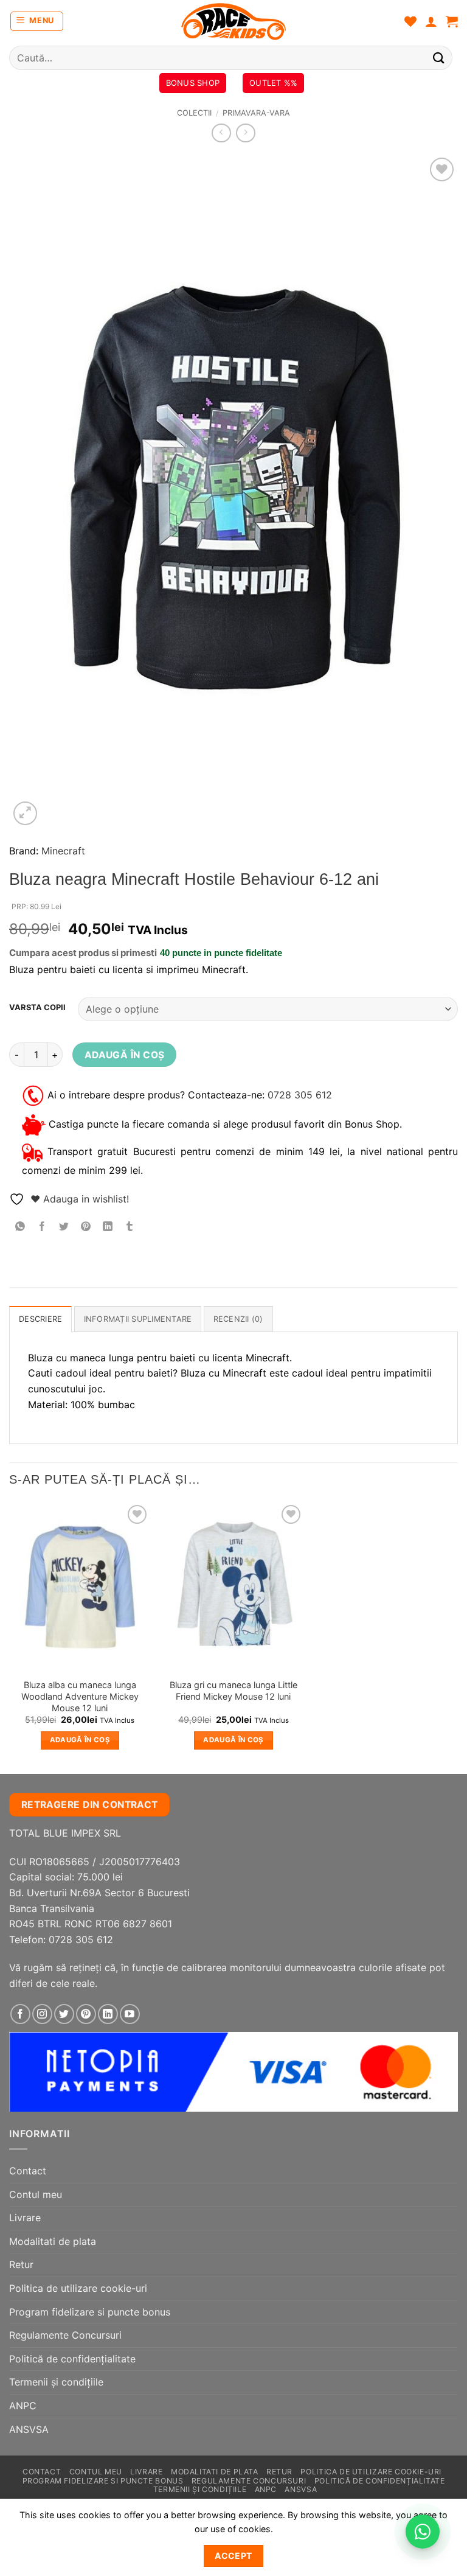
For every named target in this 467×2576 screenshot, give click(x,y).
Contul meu (36, 2194)
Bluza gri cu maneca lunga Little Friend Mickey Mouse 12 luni (233, 1691)
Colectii (194, 113)
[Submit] (439, 58)
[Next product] (221, 133)
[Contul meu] (431, 21)
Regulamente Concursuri (65, 2335)
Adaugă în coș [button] (80, 1740)
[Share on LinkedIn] (108, 1227)
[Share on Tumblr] (130, 1227)
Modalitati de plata (53, 2241)
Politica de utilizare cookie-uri (78, 2288)
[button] (37, 21)
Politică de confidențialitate (72, 2359)
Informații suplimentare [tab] (138, 1319)
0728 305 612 (300, 1095)
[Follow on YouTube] (130, 2014)
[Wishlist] (410, 21)
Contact (28, 2171)
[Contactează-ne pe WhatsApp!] (423, 2532)
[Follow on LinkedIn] (108, 2014)
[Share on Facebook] (42, 1227)
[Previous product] (245, 133)
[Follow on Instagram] (42, 2014)
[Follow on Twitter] (64, 2014)
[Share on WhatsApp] (20, 1227)
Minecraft (63, 851)
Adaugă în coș (125, 1055)
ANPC (23, 2406)
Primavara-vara (256, 113)
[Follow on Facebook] (20, 2014)
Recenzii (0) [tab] (238, 1319)
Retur (21, 2264)
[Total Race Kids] (233, 21)
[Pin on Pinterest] (86, 1227)
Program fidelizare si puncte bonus (90, 2312)
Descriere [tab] (40, 1319)
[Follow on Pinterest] (86, 2014)
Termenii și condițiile (56, 2382)
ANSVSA (29, 2429)
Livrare (25, 2218)
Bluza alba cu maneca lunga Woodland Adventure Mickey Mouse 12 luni (80, 1696)
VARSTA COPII (37, 1008)
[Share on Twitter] (64, 1227)
